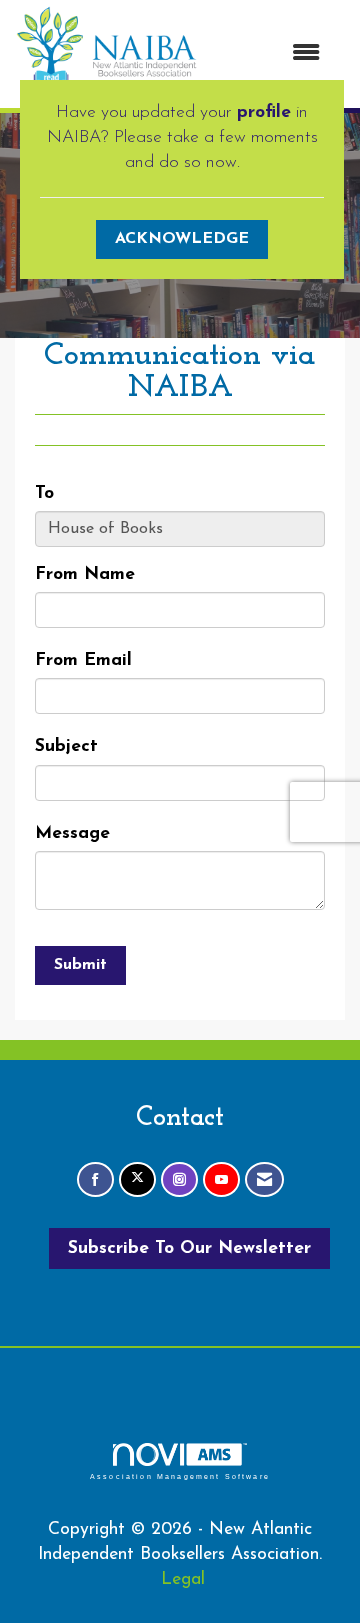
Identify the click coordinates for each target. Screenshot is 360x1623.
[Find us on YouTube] (221, 1179)
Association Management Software (180, 1476)
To (44, 493)
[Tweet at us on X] (137, 1179)
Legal (183, 1579)
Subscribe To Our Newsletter (189, 1248)
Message (72, 833)
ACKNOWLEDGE (182, 239)
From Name (85, 574)
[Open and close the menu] (269, 54)
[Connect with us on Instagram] (179, 1179)
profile (264, 112)
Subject (66, 746)
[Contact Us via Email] (264, 1179)
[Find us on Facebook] (95, 1179)
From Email (83, 660)
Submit (80, 965)
